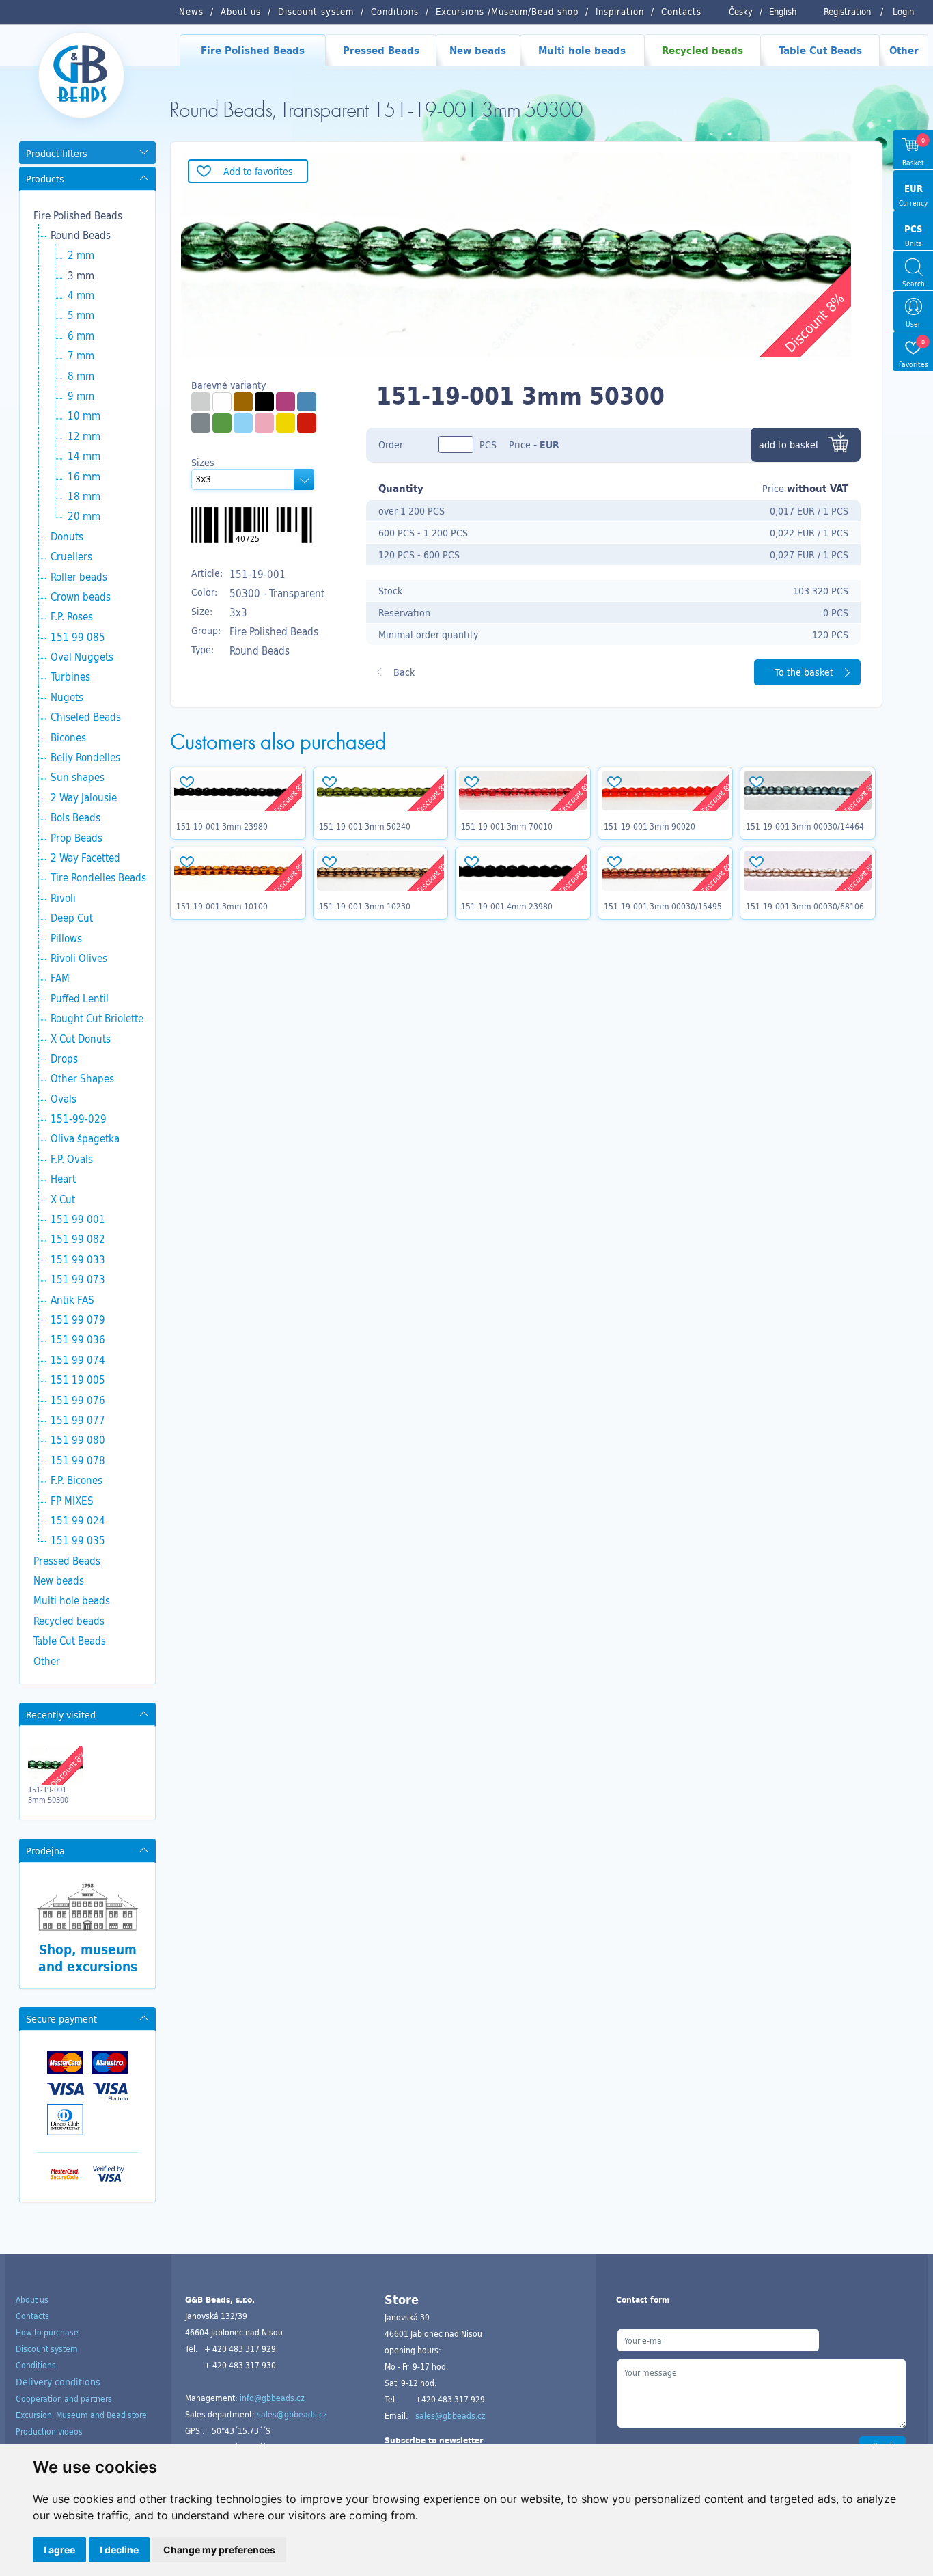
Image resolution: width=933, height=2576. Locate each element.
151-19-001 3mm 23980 (222, 826)
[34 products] (201, 402)
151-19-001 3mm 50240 (365, 826)
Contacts (32, 2316)
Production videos (49, 2431)
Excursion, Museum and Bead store (81, 2415)
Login (903, 12)
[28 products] (264, 402)
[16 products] (222, 423)
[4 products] (201, 423)
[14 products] (264, 423)
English (783, 12)
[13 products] (307, 423)
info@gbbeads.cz (272, 2398)
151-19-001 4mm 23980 (507, 906)
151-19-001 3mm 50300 (48, 1794)
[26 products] (286, 423)
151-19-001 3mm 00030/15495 (663, 906)
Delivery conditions (58, 2382)
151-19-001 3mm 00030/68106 (805, 906)
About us (32, 2299)
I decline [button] (119, 2550)
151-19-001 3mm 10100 (222, 906)
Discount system (47, 2348)
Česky (741, 12)
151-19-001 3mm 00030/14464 (805, 826)
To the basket (804, 672)
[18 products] (286, 402)
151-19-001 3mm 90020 (650, 826)
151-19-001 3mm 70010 (507, 826)
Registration (847, 12)
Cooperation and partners (64, 2398)
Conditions (36, 2365)
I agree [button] (59, 2550)
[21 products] (307, 402)
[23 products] (243, 423)
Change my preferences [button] (219, 2550)
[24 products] (222, 402)
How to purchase (47, 2332)
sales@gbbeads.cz (292, 2414)
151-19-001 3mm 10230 (365, 906)
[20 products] (243, 402)
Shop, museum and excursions (88, 1958)
